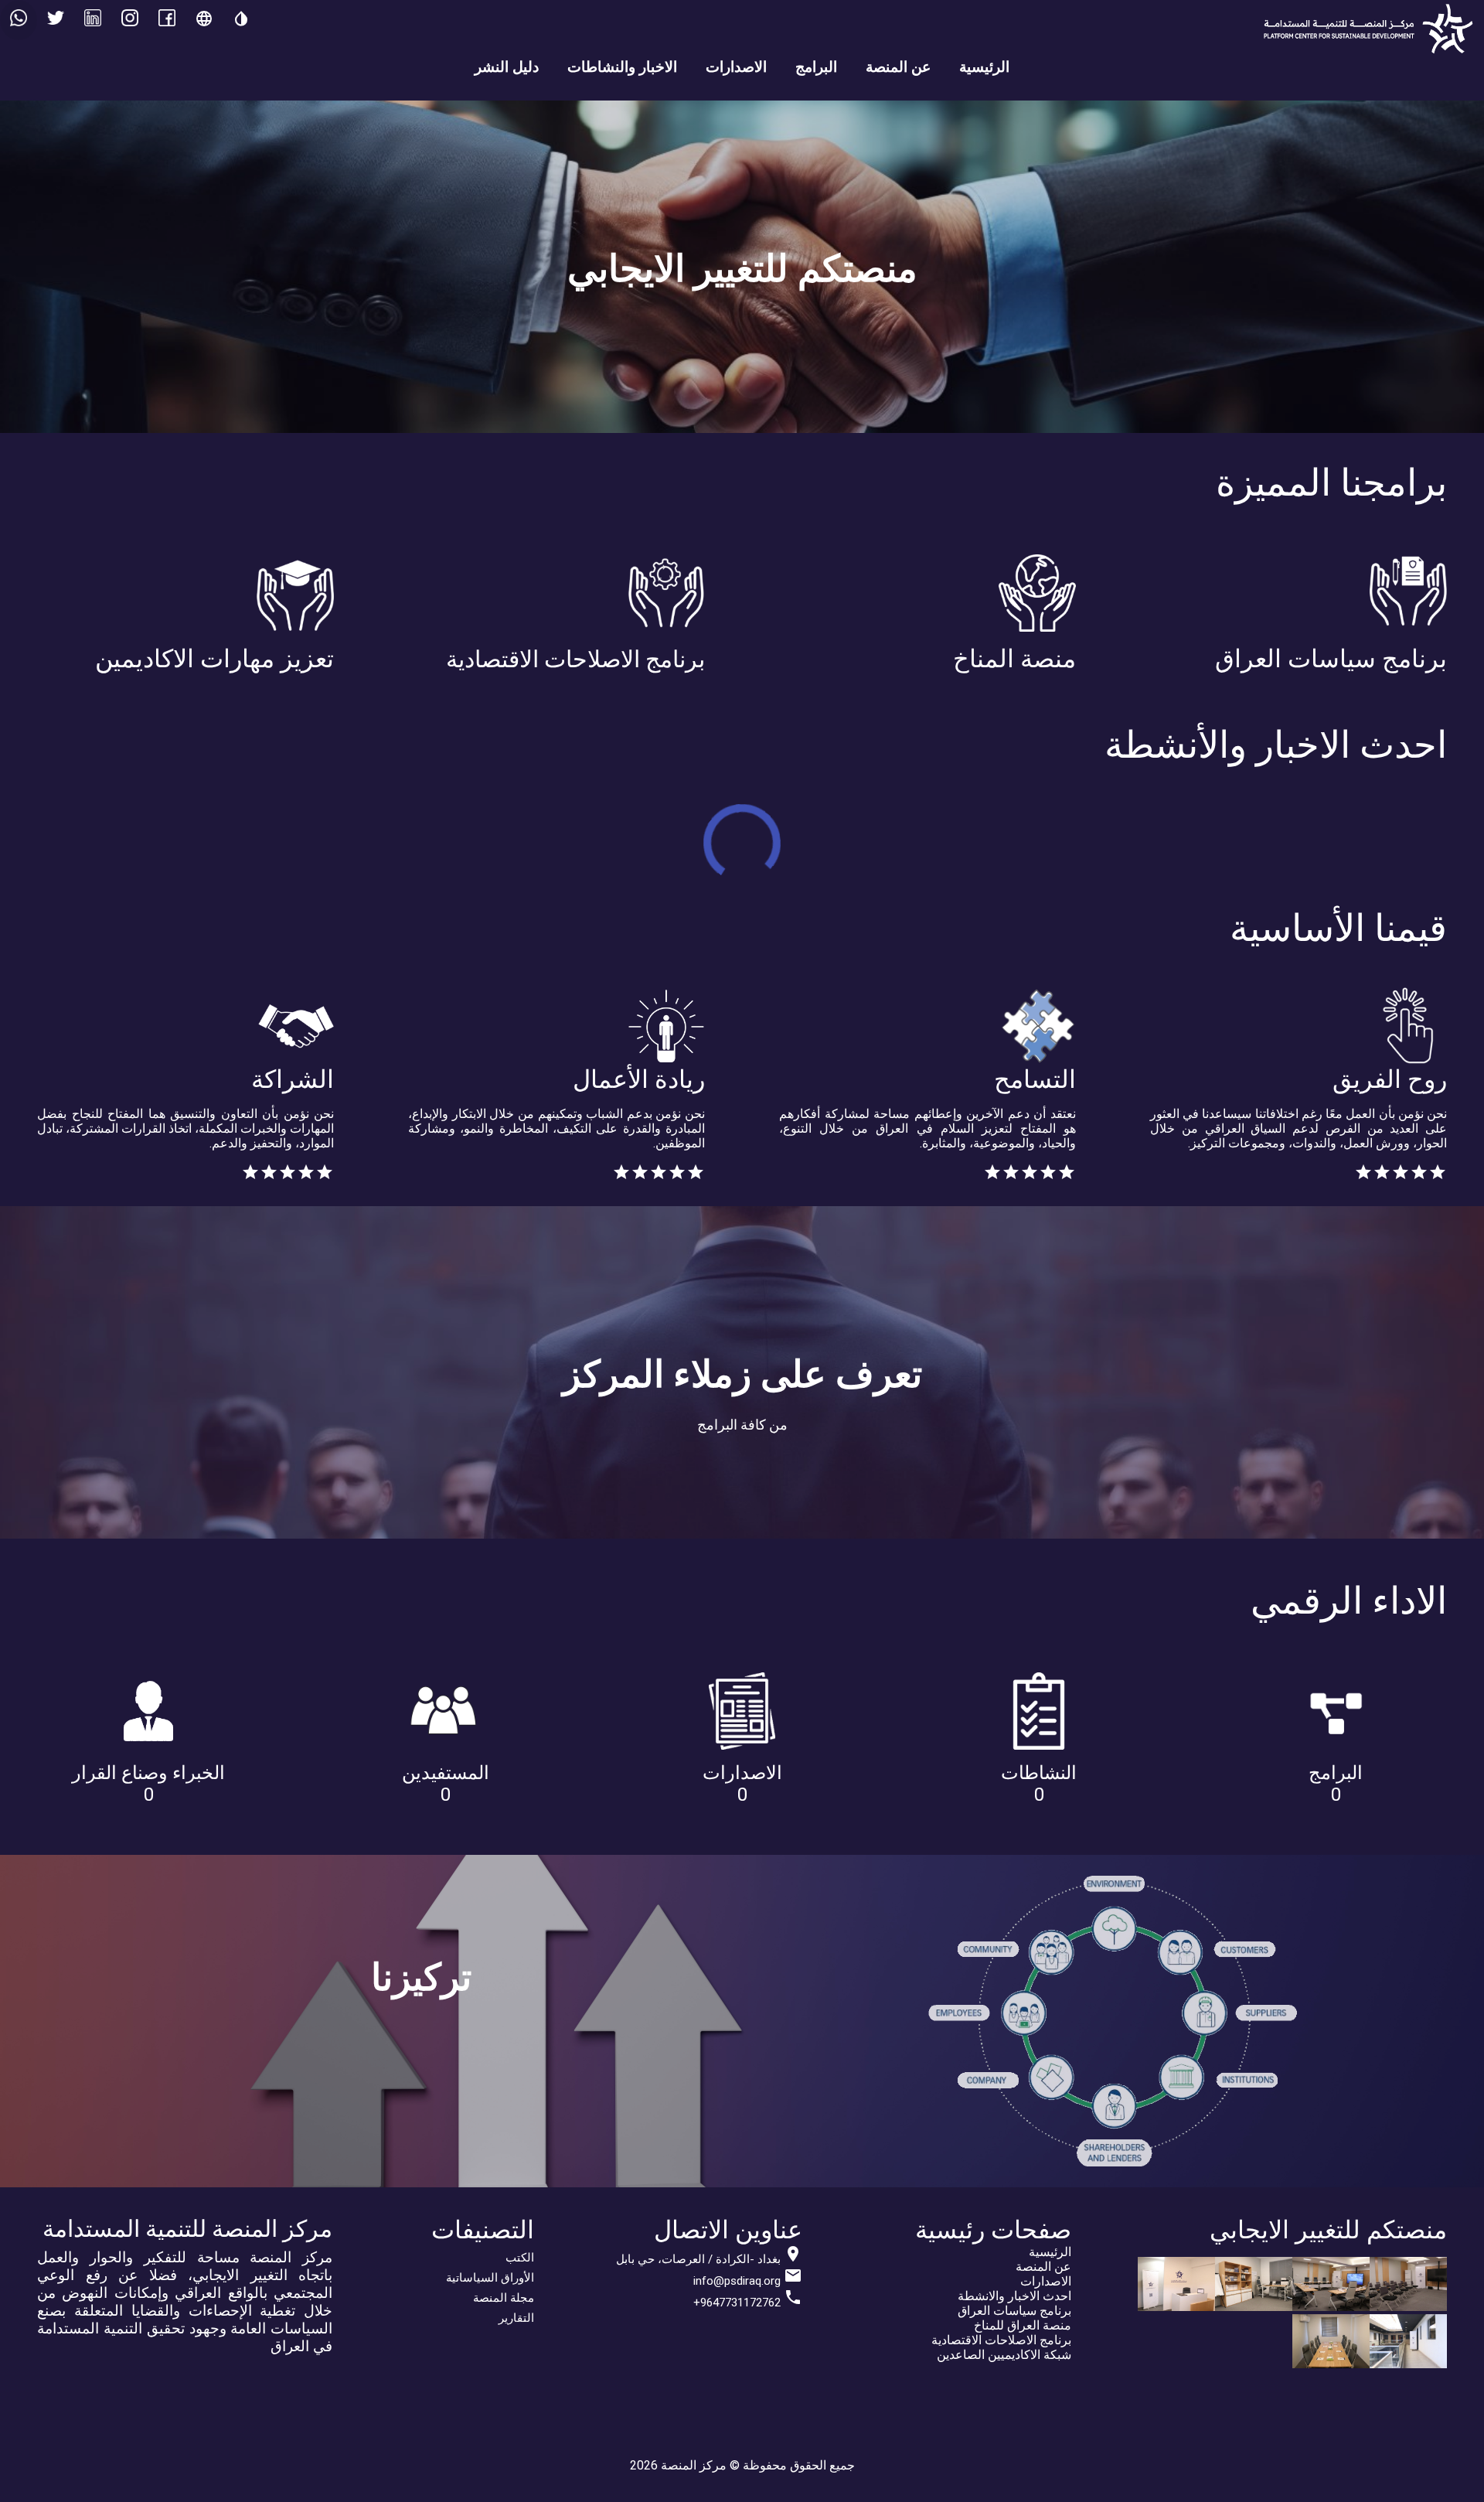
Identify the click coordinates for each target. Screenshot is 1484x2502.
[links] (130, 20)
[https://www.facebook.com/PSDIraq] (167, 20)
